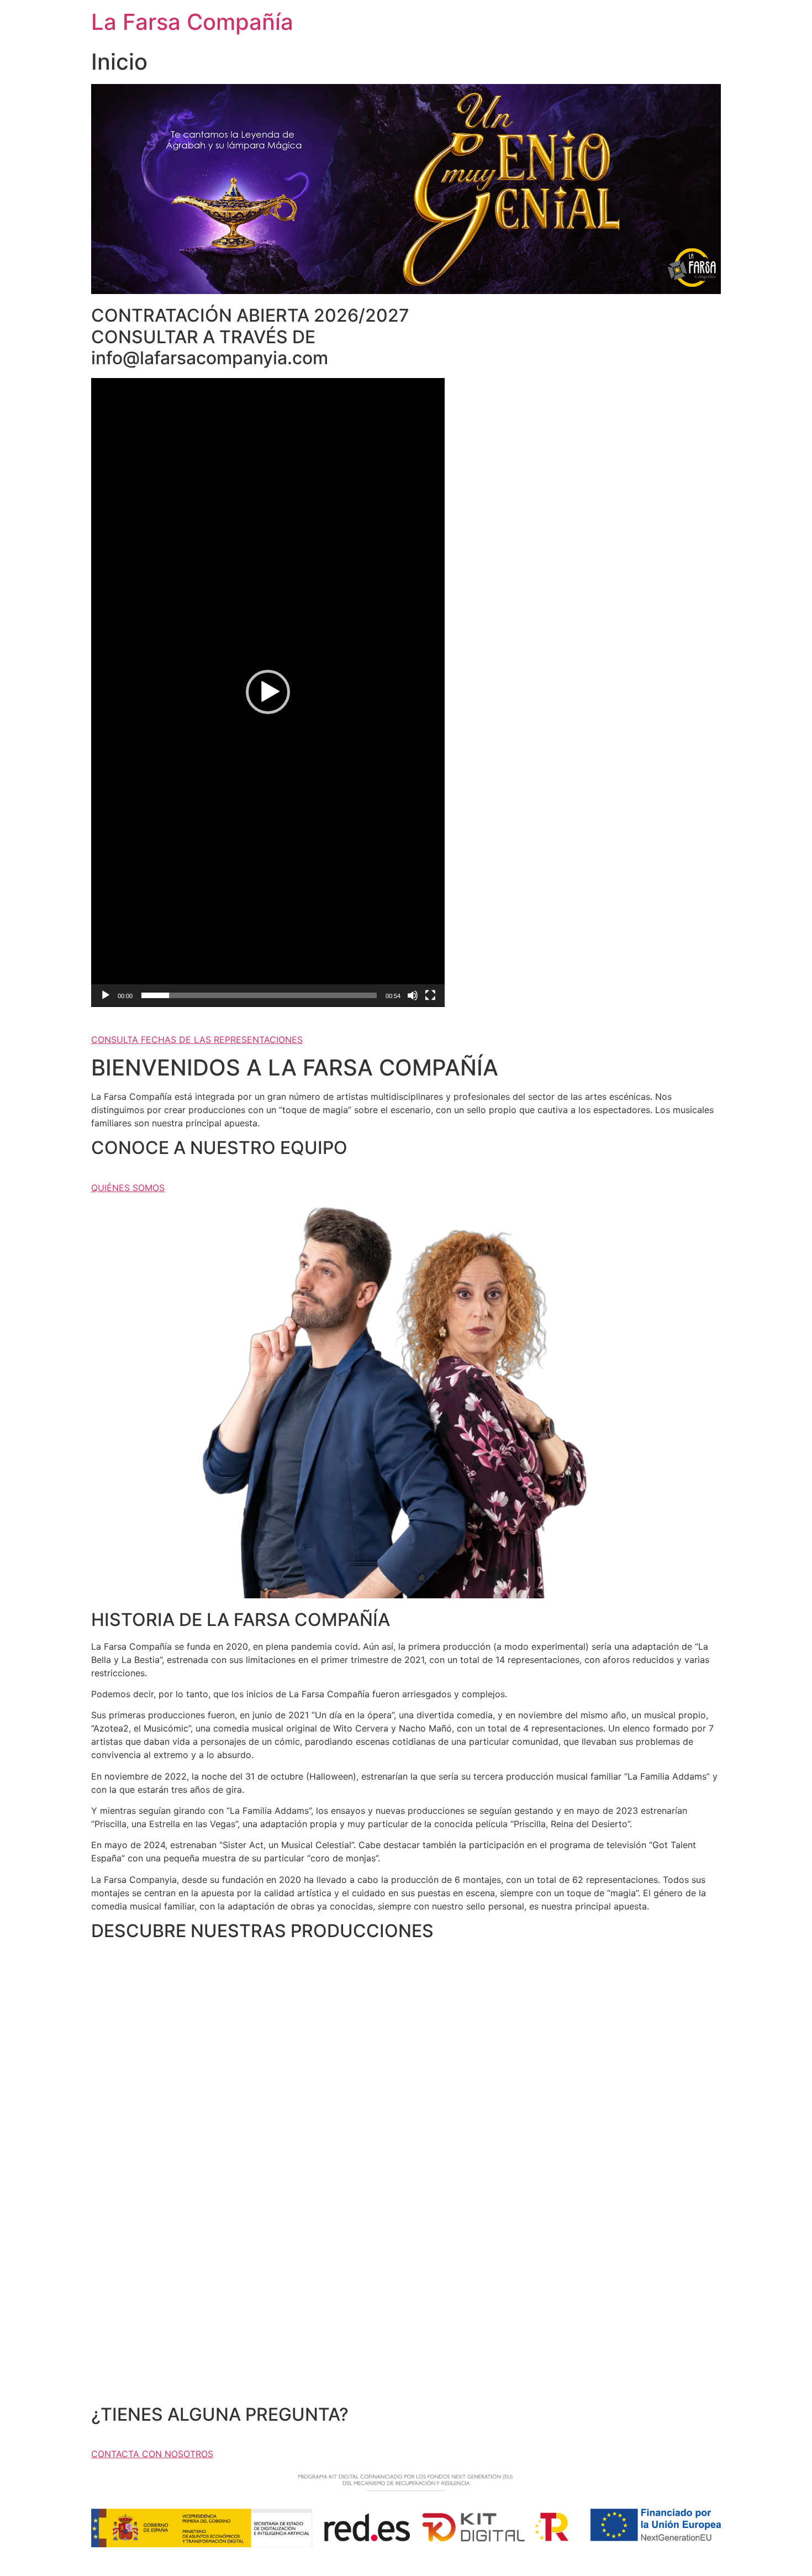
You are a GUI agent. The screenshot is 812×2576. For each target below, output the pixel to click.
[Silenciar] (413, 995)
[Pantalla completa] (430, 995)
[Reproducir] (106, 995)
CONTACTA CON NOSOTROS (152, 2454)
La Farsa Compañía (192, 22)
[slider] (259, 995)
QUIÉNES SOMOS (128, 1188)
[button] (268, 692)
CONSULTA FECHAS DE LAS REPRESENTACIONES (197, 1040)
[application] (268, 692)
